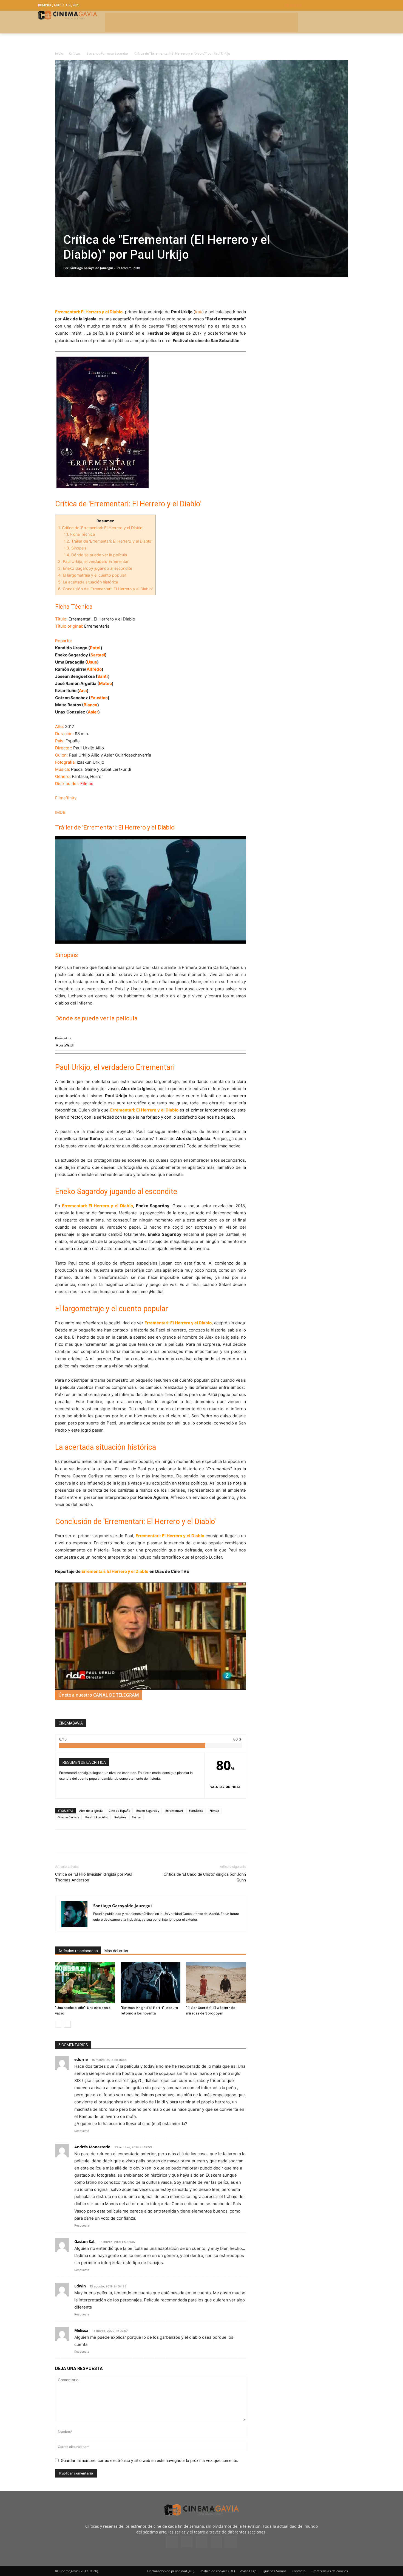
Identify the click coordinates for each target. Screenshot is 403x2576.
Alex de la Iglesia (91, 1811)
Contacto (299, 2571)
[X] (73, 293)
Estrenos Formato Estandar (107, 53)
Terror (137, 1817)
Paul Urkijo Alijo (97, 1817)
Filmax (214, 1811)
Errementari (174, 1811)
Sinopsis (75, 548)
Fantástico (196, 1811)
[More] (124, 293)
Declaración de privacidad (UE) (171, 2571)
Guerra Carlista (68, 1817)
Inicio (59, 53)
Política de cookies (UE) (217, 2571)
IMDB (60, 812)
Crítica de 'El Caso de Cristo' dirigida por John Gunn (205, 1877)
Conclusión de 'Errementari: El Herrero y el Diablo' (105, 589)
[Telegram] (98, 293)
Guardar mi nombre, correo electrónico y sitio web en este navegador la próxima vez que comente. (150, 2460)
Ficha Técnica (79, 534)
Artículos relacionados (78, 1951)
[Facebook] (61, 293)
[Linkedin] (86, 293)
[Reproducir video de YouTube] (151, 890)
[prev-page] (59, 2024)
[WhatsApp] (111, 293)
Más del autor (117, 1951)
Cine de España (119, 1811)
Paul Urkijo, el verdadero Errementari (94, 561)
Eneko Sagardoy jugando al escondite (95, 568)
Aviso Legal (249, 2571)
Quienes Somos (275, 2571)
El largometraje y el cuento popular (92, 575)
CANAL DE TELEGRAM (116, 1695)
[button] (325, 5)
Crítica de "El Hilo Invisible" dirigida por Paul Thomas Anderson (94, 1877)
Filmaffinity (66, 798)
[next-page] (67, 2024)
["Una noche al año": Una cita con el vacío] (85, 1983)
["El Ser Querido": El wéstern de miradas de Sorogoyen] (216, 1983)
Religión (120, 1817)
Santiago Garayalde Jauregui (91, 268)
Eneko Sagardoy (148, 1811)
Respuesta (82, 2131)
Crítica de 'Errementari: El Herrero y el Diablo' (101, 528)
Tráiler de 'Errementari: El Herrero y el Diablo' (108, 541)
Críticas (75, 53)
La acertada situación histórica (88, 582)
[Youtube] (231, 2542)
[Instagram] (187, 2542)
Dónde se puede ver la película (95, 555)
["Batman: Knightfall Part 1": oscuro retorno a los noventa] (151, 1983)
